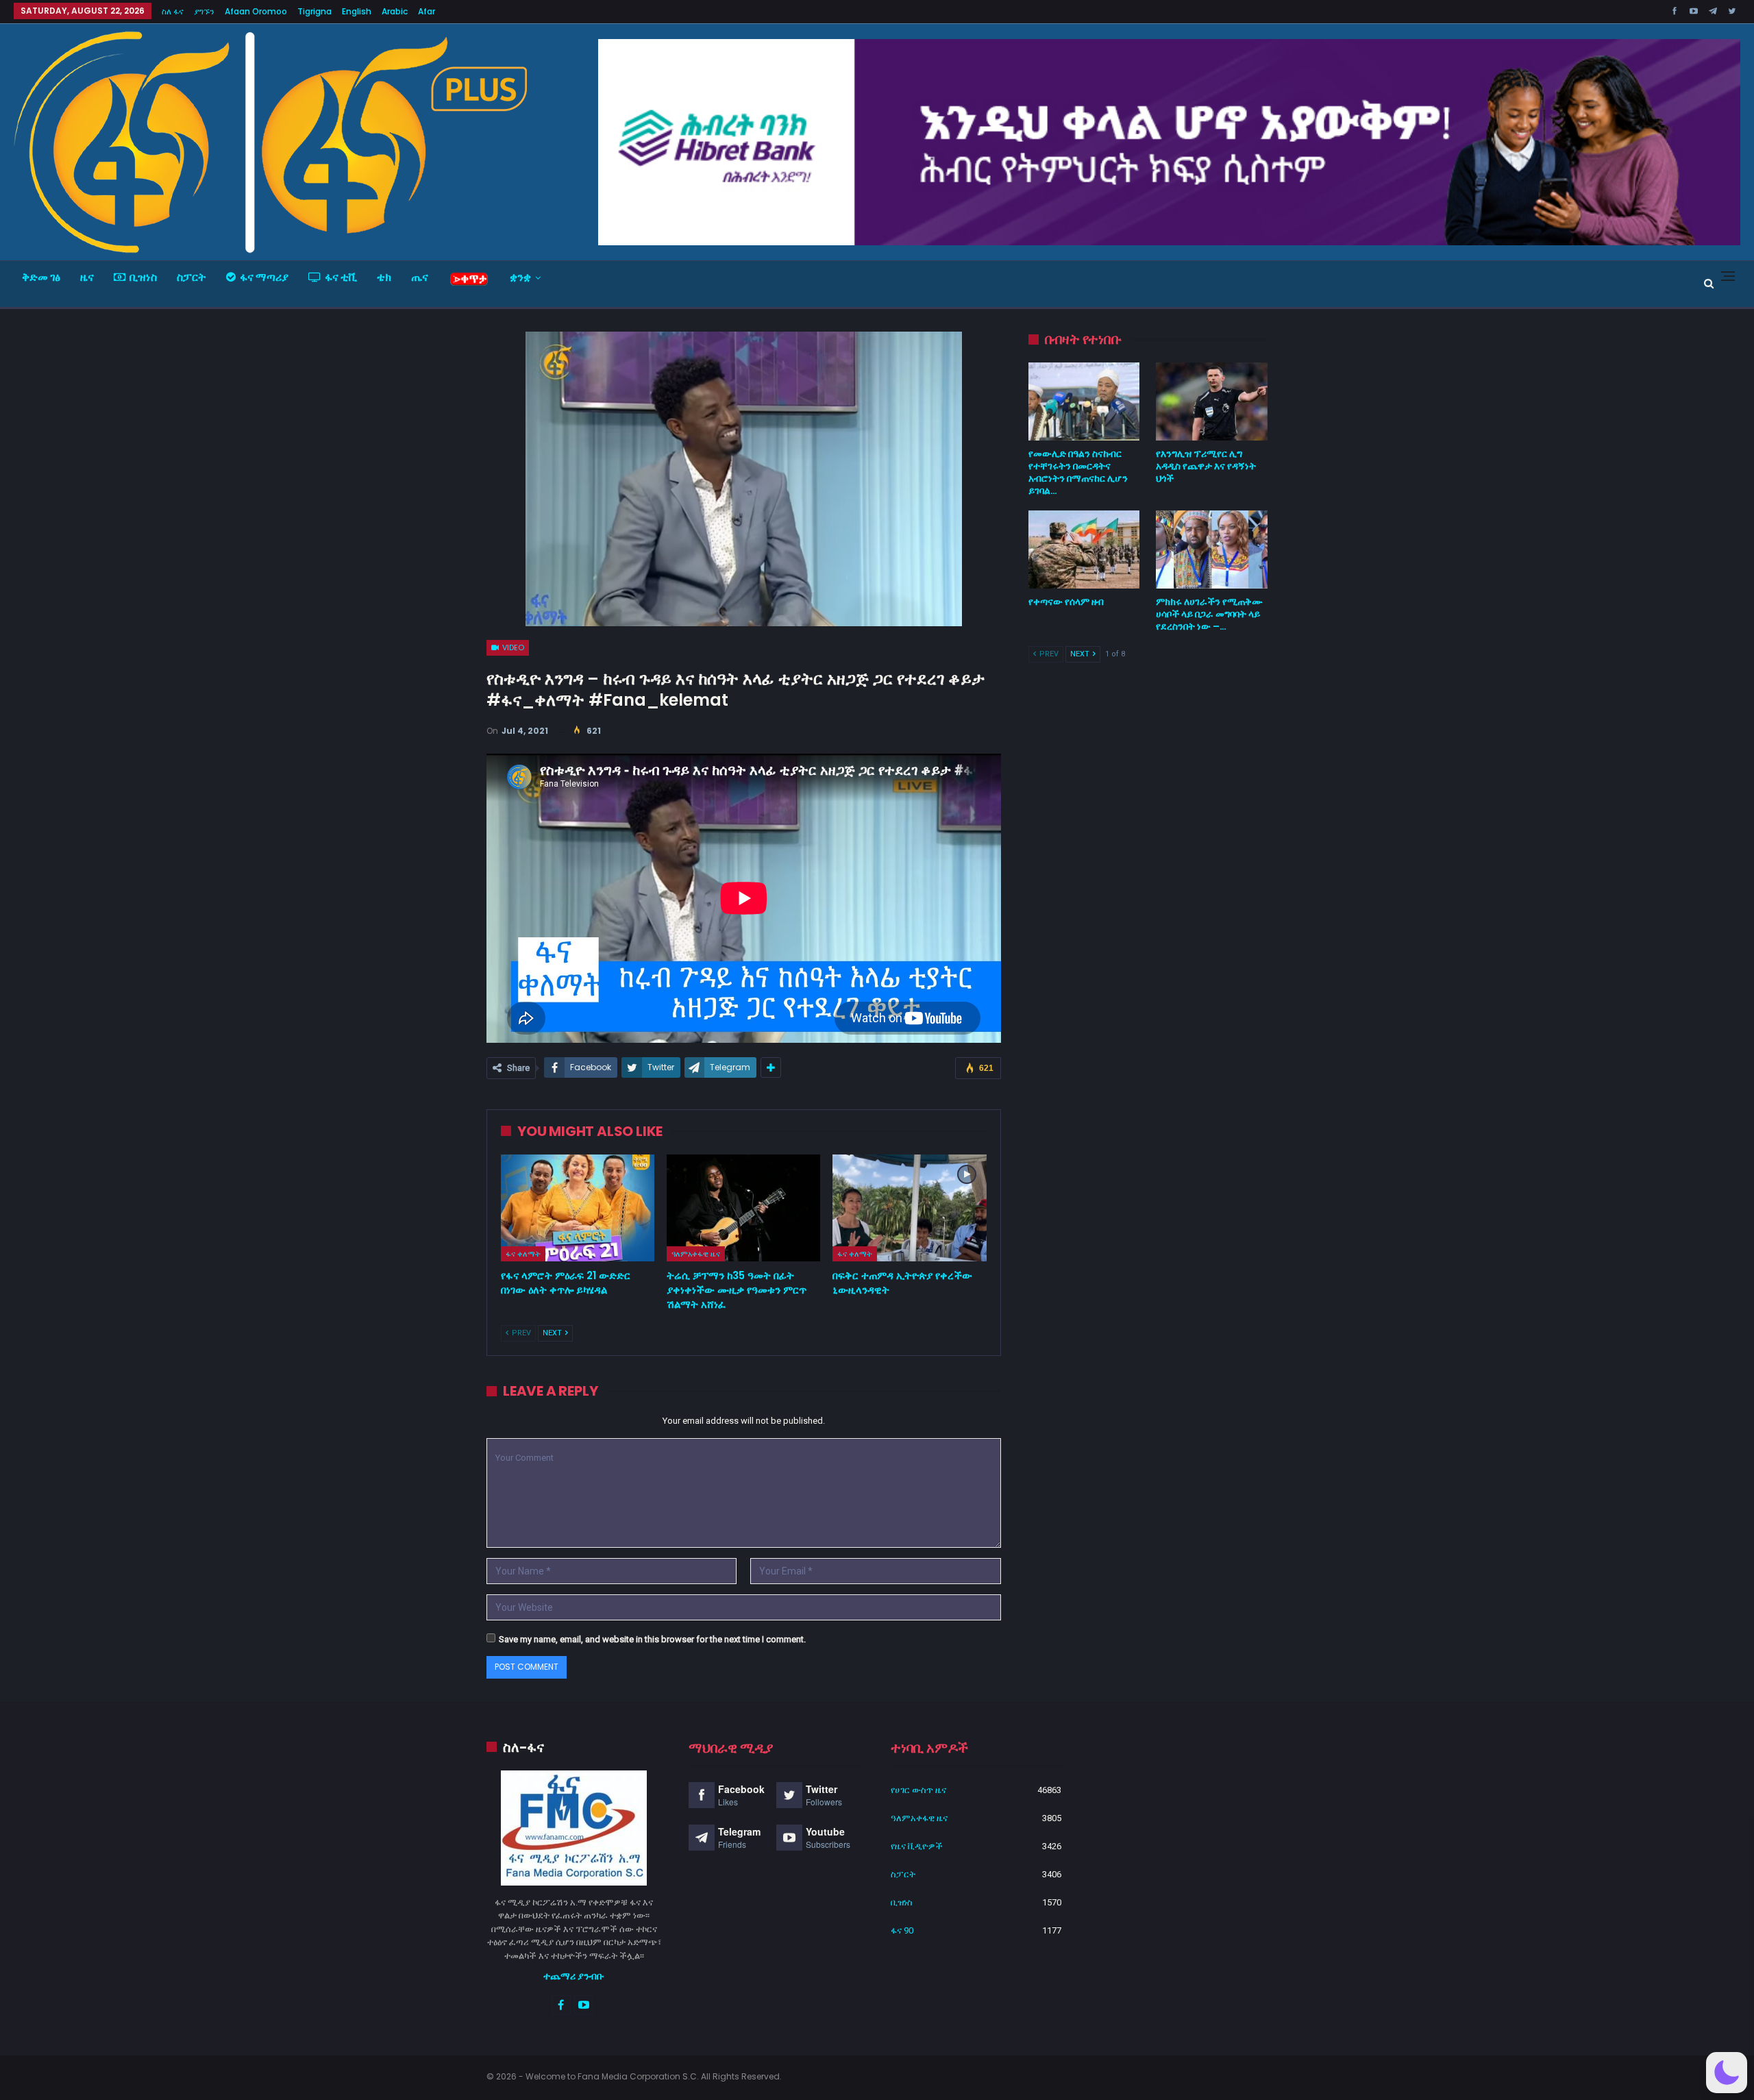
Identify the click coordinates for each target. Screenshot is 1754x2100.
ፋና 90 (902, 1930)
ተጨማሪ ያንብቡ (574, 1976)
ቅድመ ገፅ (41, 277)
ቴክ (384, 277)
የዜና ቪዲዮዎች (917, 1846)
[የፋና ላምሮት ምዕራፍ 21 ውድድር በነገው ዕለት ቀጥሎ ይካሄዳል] (578, 1208)
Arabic (395, 11)
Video (512, 647)
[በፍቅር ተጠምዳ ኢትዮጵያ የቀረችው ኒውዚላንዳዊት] (909, 1208)
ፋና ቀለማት (523, 1254)
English (357, 11)
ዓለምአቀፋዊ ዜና (696, 1254)
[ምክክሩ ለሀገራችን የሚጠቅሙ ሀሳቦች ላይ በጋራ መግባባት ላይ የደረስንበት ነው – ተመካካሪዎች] (1212, 549)
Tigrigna (314, 11)
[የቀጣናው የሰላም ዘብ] (1084, 549)
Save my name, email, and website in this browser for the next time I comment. (652, 1639)
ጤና (420, 277)
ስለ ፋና (173, 11)
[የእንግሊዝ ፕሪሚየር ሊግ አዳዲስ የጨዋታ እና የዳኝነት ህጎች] (1212, 402)
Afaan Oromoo (256, 11)
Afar (427, 11)
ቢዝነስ (143, 277)
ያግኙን (204, 11)
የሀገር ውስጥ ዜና (918, 1790)
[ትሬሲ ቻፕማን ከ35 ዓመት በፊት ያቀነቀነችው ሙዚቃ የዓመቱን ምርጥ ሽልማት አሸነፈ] (743, 1208)
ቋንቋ (520, 277)
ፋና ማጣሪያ (264, 277)
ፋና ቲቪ (341, 277)
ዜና (87, 277)
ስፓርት (192, 277)
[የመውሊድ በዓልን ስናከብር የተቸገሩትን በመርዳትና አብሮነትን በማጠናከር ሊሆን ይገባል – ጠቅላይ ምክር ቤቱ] (1084, 402)
